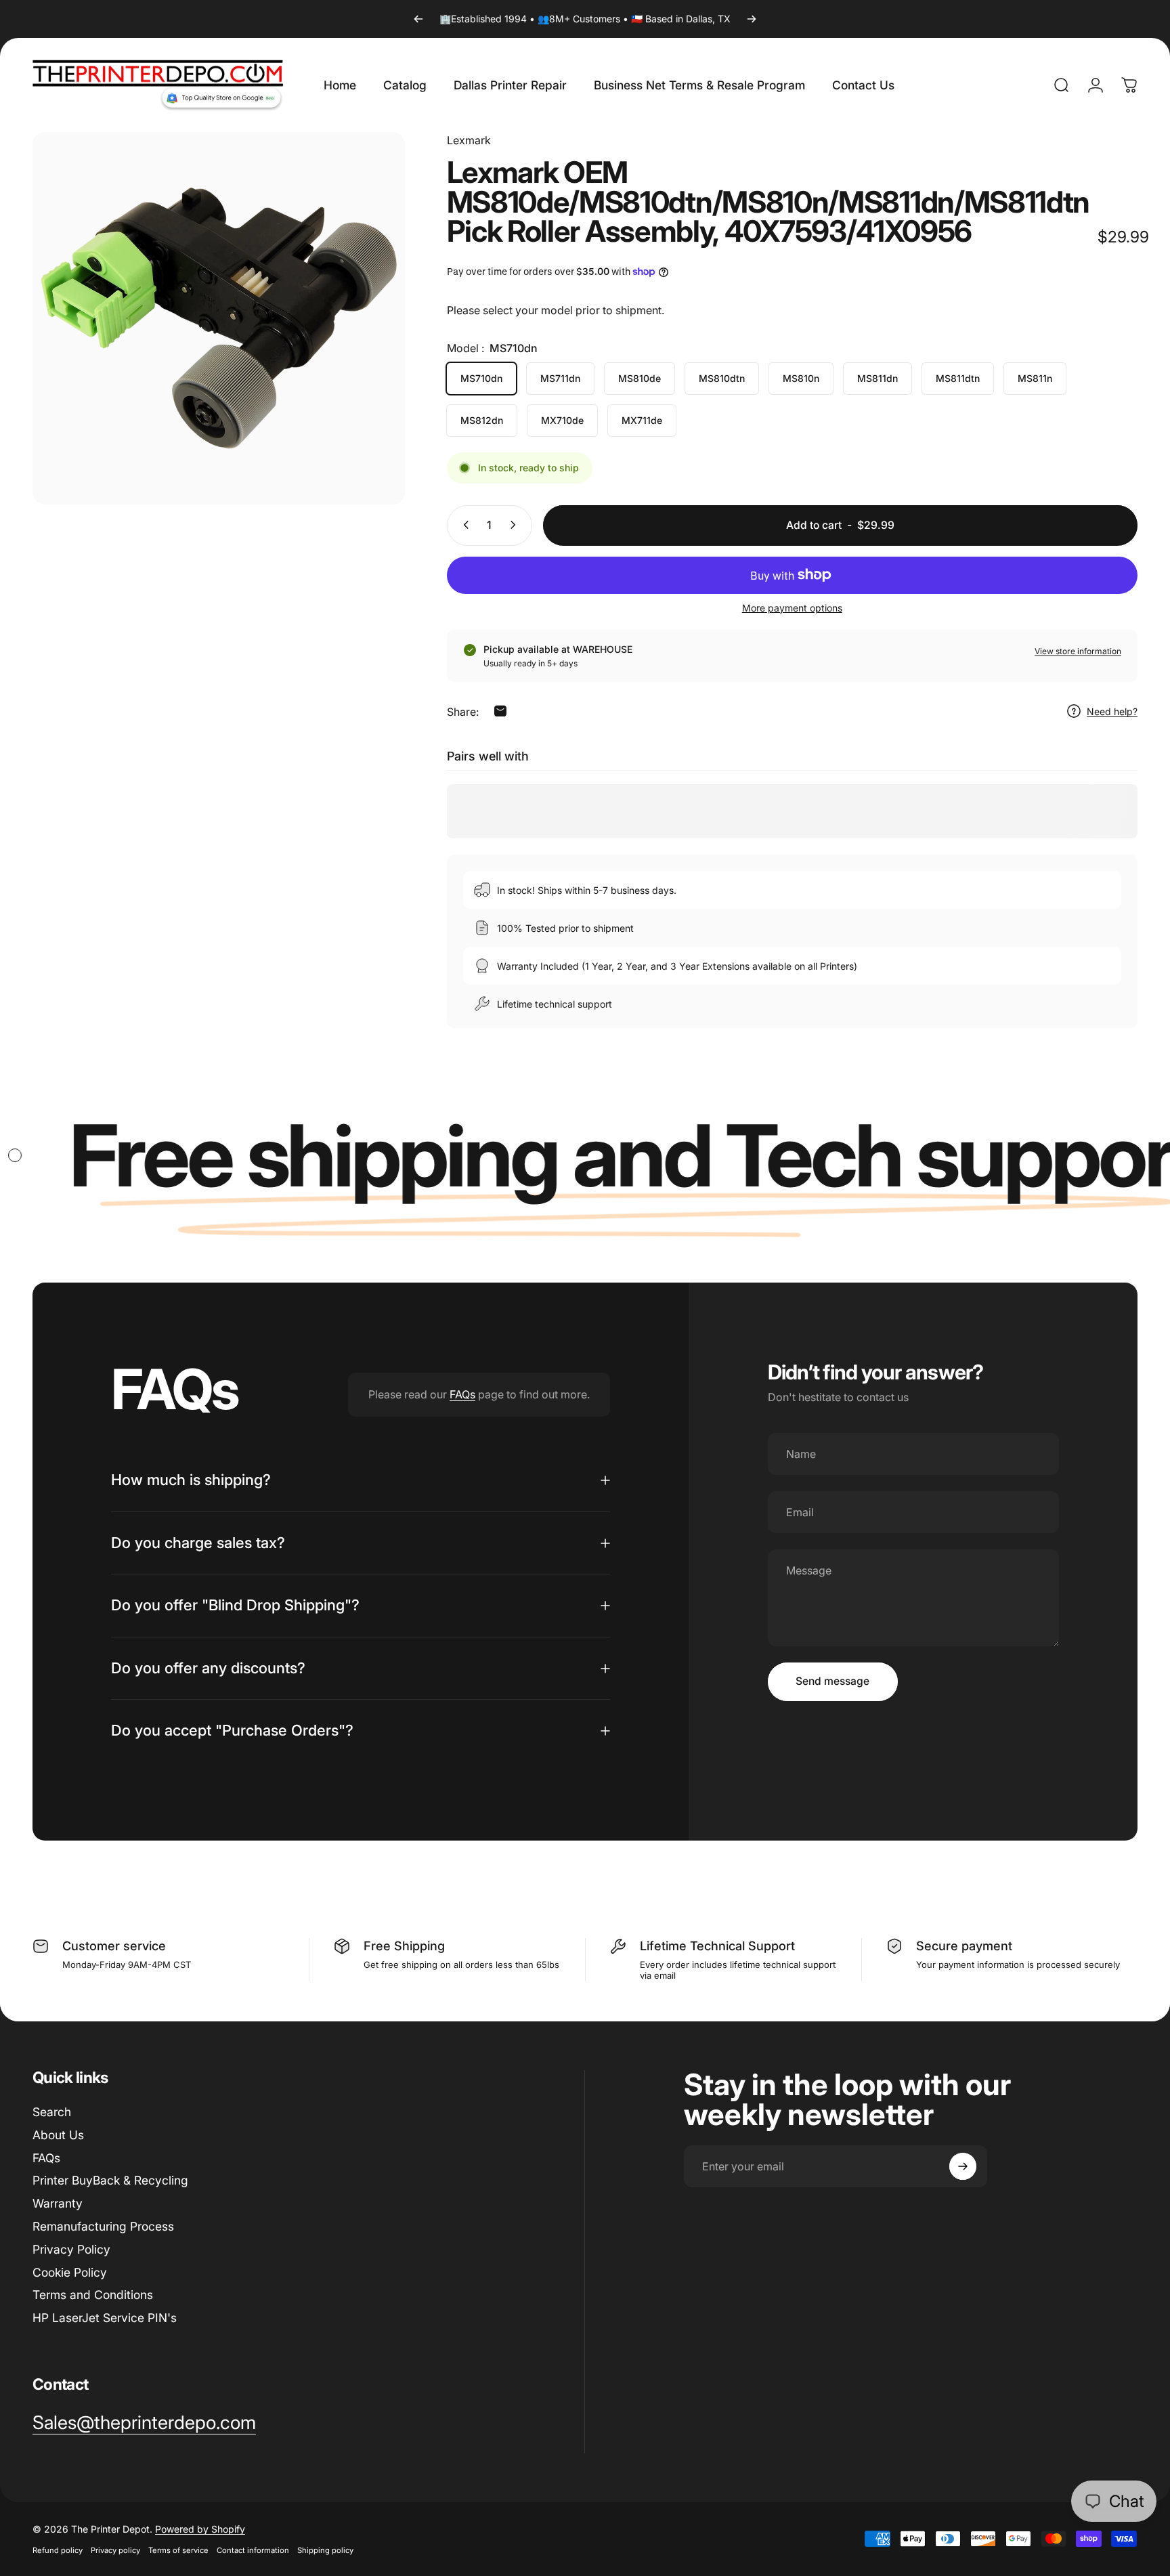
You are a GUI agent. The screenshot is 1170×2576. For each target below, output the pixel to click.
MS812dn (482, 420)
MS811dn (877, 378)
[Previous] (418, 19)
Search (52, 2112)
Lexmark (469, 140)
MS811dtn (958, 378)
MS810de (640, 378)
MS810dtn (722, 378)
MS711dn (560, 378)
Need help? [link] (1112, 711)
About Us (58, 2135)
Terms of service (178, 2550)
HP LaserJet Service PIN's (105, 2318)
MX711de (642, 420)
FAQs (462, 1394)
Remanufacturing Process (103, 2226)
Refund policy (58, 2550)
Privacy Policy (71, 2249)
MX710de (562, 420)
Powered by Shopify (200, 2529)
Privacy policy (115, 2550)
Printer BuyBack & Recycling (110, 2180)
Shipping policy (325, 2550)
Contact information (253, 2550)
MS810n (801, 378)
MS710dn (481, 378)
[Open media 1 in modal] (219, 318)
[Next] (752, 19)
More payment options (792, 607)
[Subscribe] (963, 2166)
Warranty (58, 2203)
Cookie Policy (70, 2272)
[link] (144, 2423)
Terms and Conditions (93, 2295)
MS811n (1035, 378)
